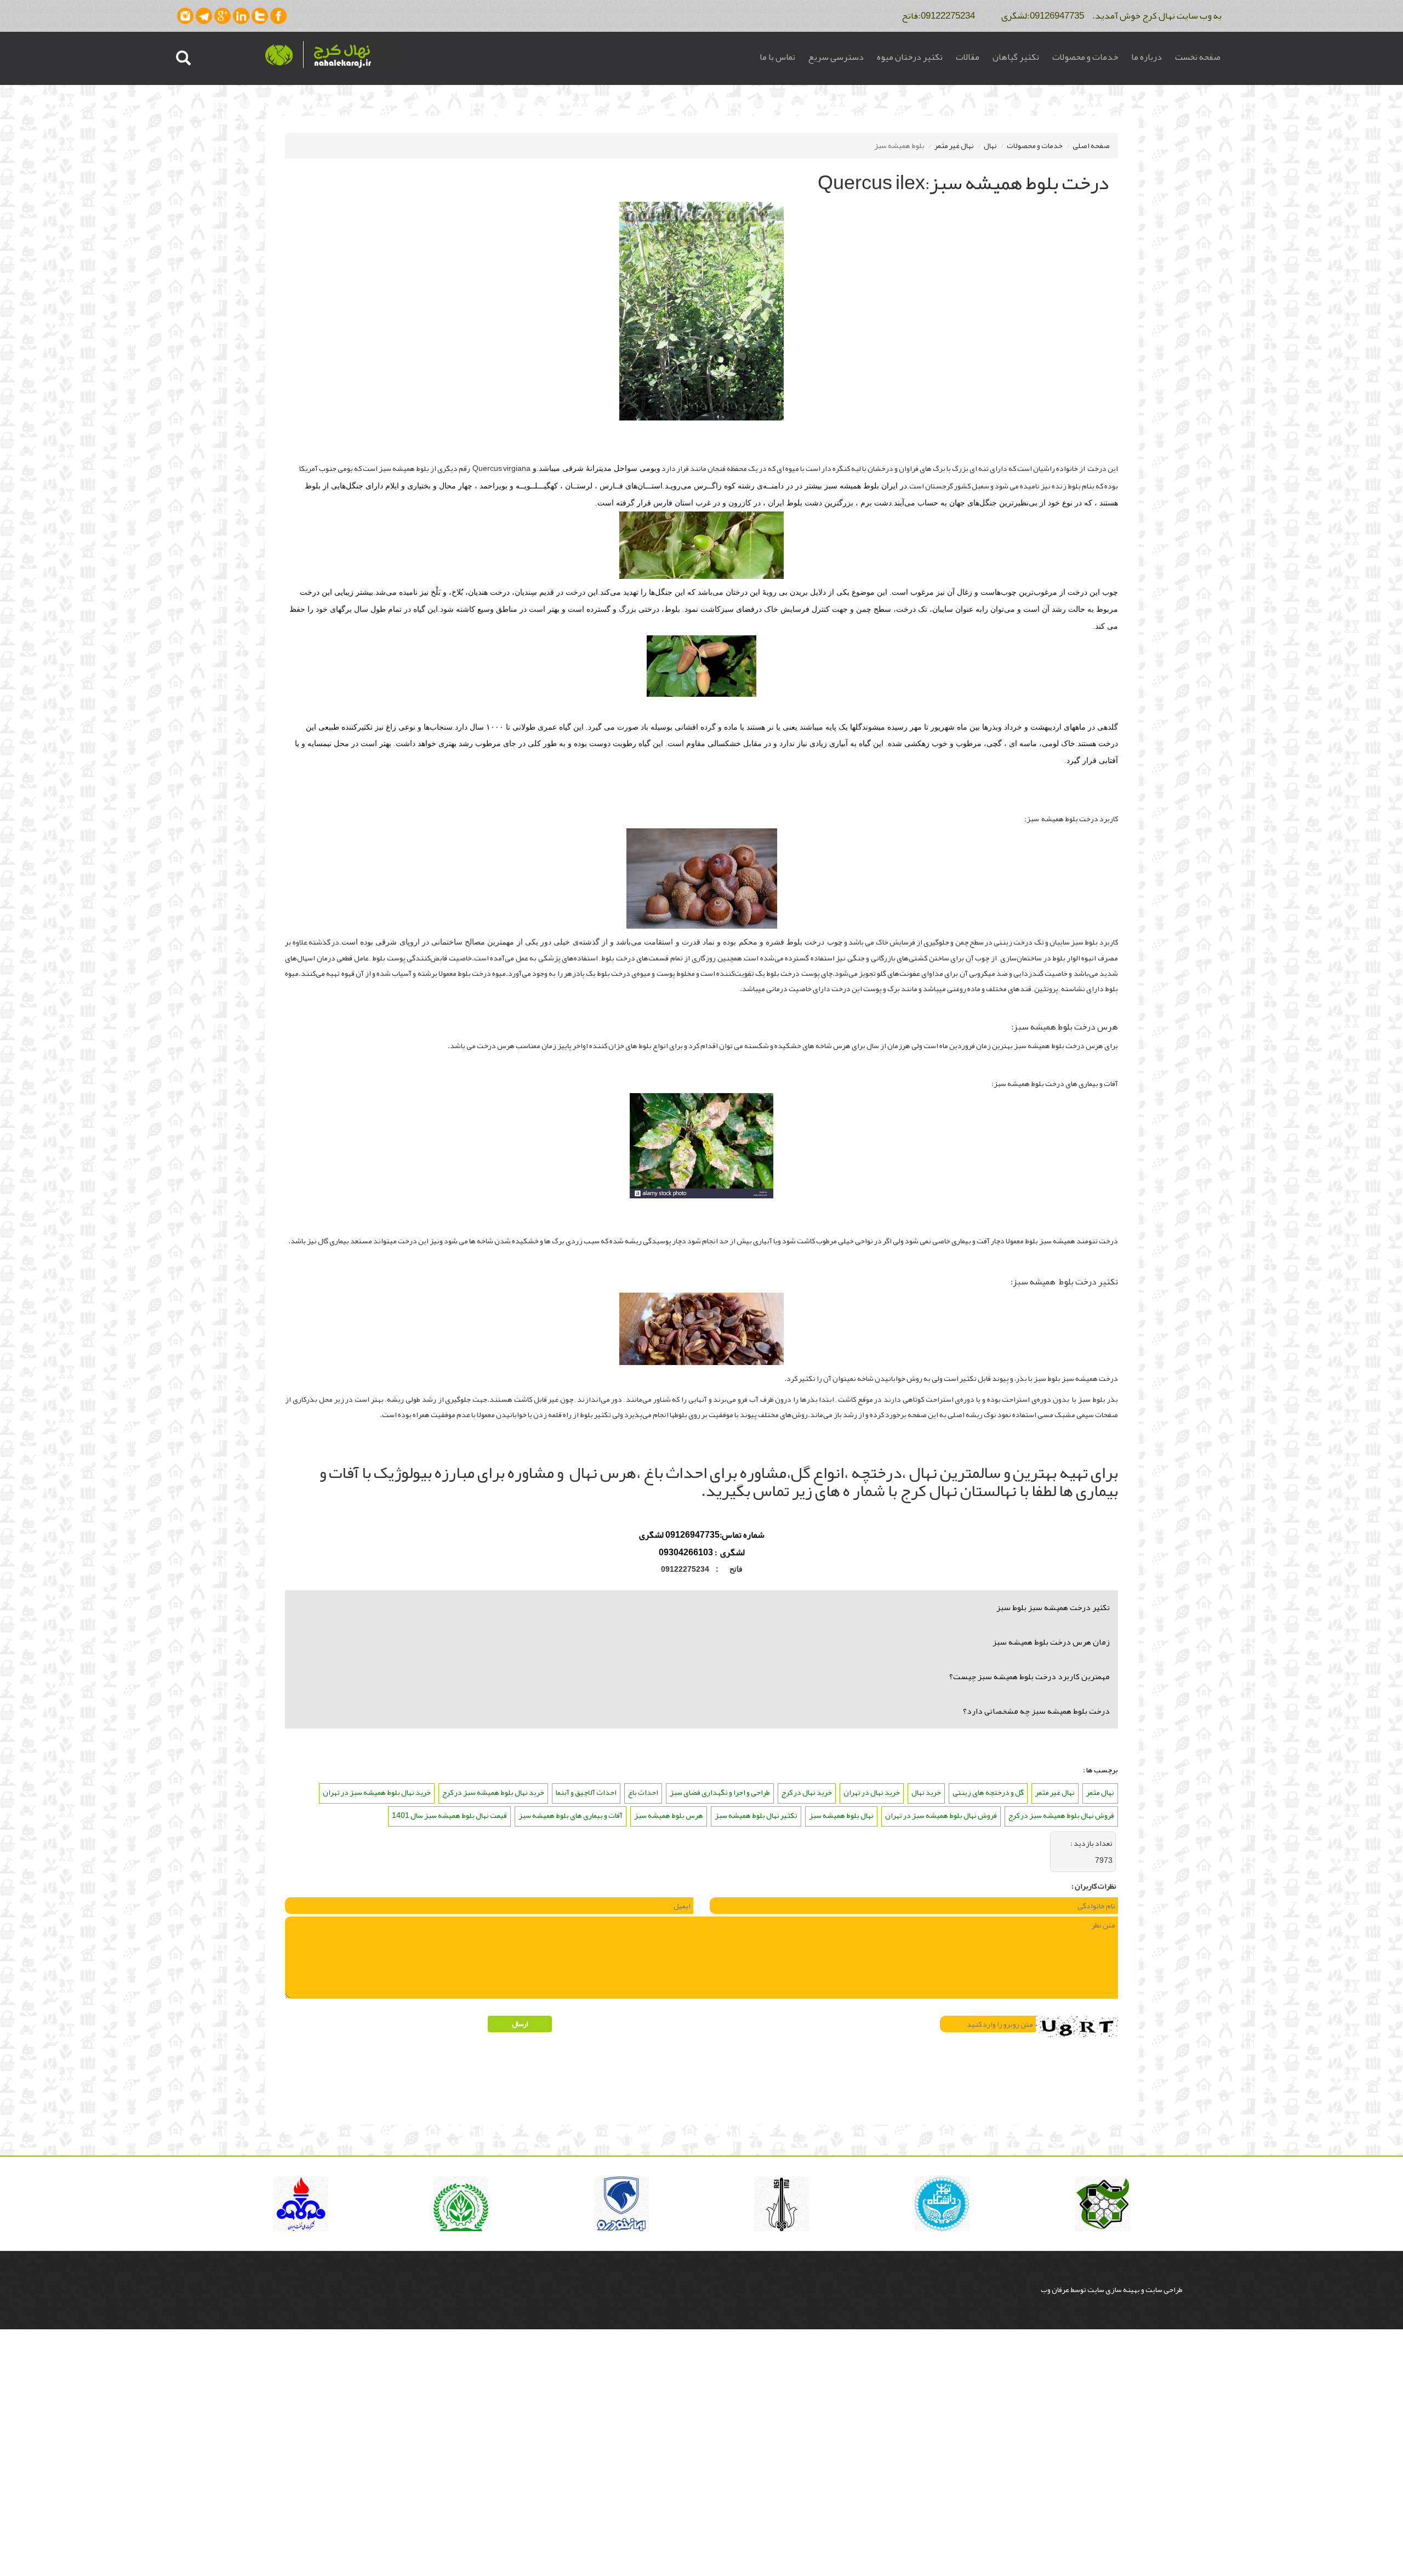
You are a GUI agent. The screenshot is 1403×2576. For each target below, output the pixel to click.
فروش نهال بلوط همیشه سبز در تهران (941, 1815)
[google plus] (223, 16)
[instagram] (185, 16)
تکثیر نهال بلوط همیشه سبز (756, 1815)
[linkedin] (241, 16)
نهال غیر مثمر (954, 145)
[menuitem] (1198, 58)
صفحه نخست (1198, 57)
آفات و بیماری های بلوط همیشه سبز (571, 1815)
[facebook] (278, 16)
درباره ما (1147, 57)
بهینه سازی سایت (1114, 2289)
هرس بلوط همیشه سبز (669, 1815)
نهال (990, 145)
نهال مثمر (1100, 1792)
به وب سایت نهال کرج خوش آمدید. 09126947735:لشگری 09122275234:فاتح (1057, 15)
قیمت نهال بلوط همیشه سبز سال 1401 (449, 1815)
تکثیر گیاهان (1016, 57)
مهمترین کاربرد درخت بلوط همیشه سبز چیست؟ (1030, 1676)
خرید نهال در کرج (807, 1792)
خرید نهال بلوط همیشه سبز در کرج (493, 1792)
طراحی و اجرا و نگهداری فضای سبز (720, 1792)
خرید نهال (926, 1792)
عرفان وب (1056, 2289)
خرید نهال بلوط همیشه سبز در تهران (377, 1792)
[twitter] (260, 16)
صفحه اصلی (1091, 145)
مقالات (968, 57)
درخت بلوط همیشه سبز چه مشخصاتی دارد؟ (1036, 1711)
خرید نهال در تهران (872, 1792)
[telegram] (204, 16)
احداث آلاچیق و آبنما (586, 1792)
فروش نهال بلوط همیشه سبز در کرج (1061, 1815)
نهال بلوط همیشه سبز (841, 1815)
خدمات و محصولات (1085, 57)
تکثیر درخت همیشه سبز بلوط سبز (1053, 1607)
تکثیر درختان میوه (910, 57)
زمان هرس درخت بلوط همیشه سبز (1051, 1642)
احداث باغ (643, 1792)
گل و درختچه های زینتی (988, 1792)
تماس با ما (777, 57)
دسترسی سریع (836, 57)
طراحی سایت (1164, 2289)
